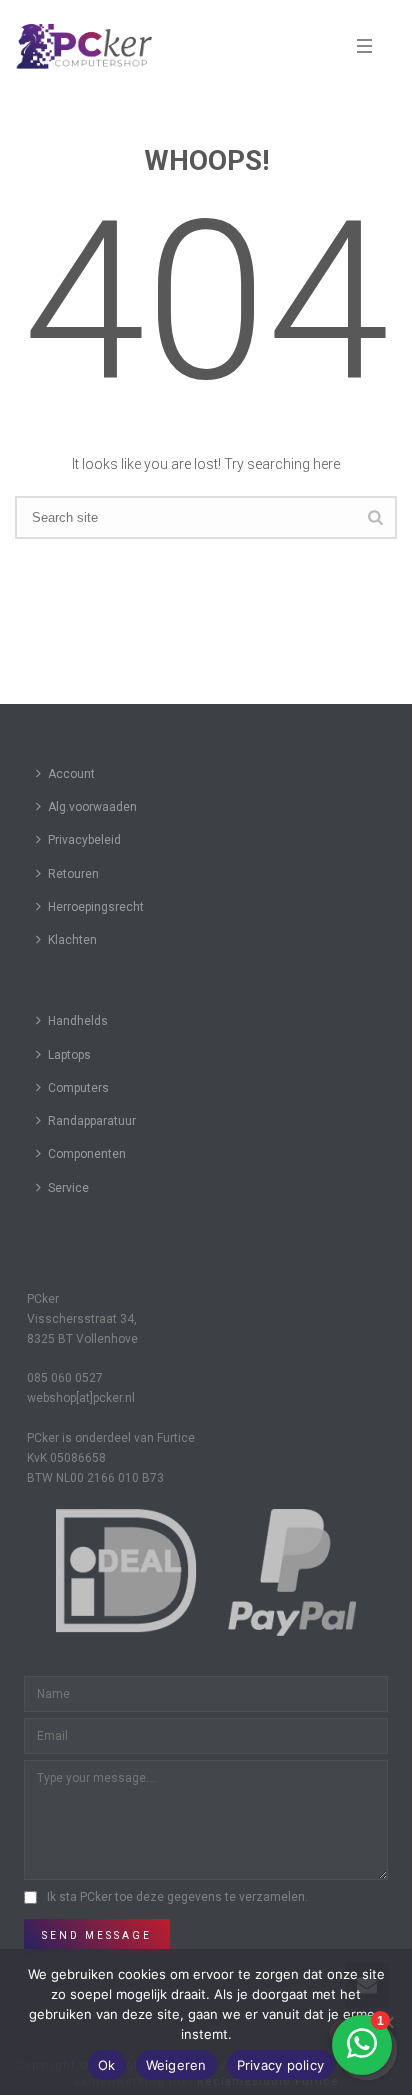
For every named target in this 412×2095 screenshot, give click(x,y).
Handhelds (78, 1021)
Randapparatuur (92, 1121)
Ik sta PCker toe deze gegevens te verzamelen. (177, 1897)
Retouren (73, 874)
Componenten (87, 1154)
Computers (78, 1088)
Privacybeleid (84, 840)
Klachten (72, 940)
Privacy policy (281, 2065)
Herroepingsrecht (96, 907)
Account (71, 774)
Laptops (69, 1055)
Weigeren (176, 2065)
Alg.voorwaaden (92, 807)
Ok (107, 2065)
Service (68, 1188)
